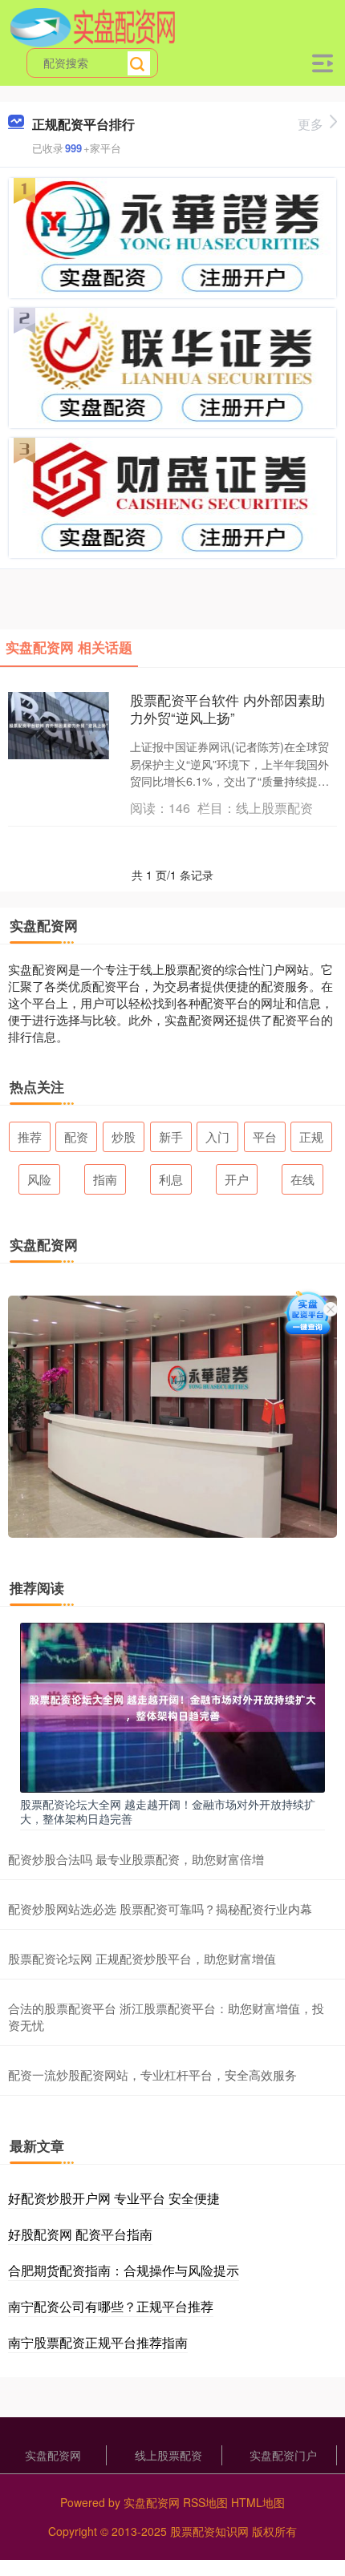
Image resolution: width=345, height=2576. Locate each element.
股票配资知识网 (209, 2531)
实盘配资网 (53, 2455)
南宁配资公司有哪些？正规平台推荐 (111, 2306)
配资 (76, 1136)
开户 (237, 1179)
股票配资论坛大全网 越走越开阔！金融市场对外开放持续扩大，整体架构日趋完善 (168, 1811)
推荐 (30, 1136)
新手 (171, 1136)
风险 (39, 1179)
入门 (217, 1136)
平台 (265, 1136)
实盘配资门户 (283, 2455)
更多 (310, 124)
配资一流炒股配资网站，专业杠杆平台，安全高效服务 (152, 2075)
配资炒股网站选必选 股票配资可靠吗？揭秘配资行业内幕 (160, 1909)
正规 (311, 1136)
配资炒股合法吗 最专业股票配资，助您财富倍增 (136, 1859)
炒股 (124, 1136)
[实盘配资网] (93, 26)
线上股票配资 (168, 2455)
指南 (105, 1179)
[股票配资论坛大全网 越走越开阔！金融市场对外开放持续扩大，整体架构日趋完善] (172, 1706)
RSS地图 (205, 2502)
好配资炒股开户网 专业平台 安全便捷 (114, 2198)
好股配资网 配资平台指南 (80, 2234)
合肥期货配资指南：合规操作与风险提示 (124, 2270)
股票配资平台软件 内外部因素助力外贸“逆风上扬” (227, 709)
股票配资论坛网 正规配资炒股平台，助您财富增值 (142, 1958)
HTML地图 (258, 2502)
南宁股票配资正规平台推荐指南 (98, 2342)
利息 (171, 1179)
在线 (302, 1179)
